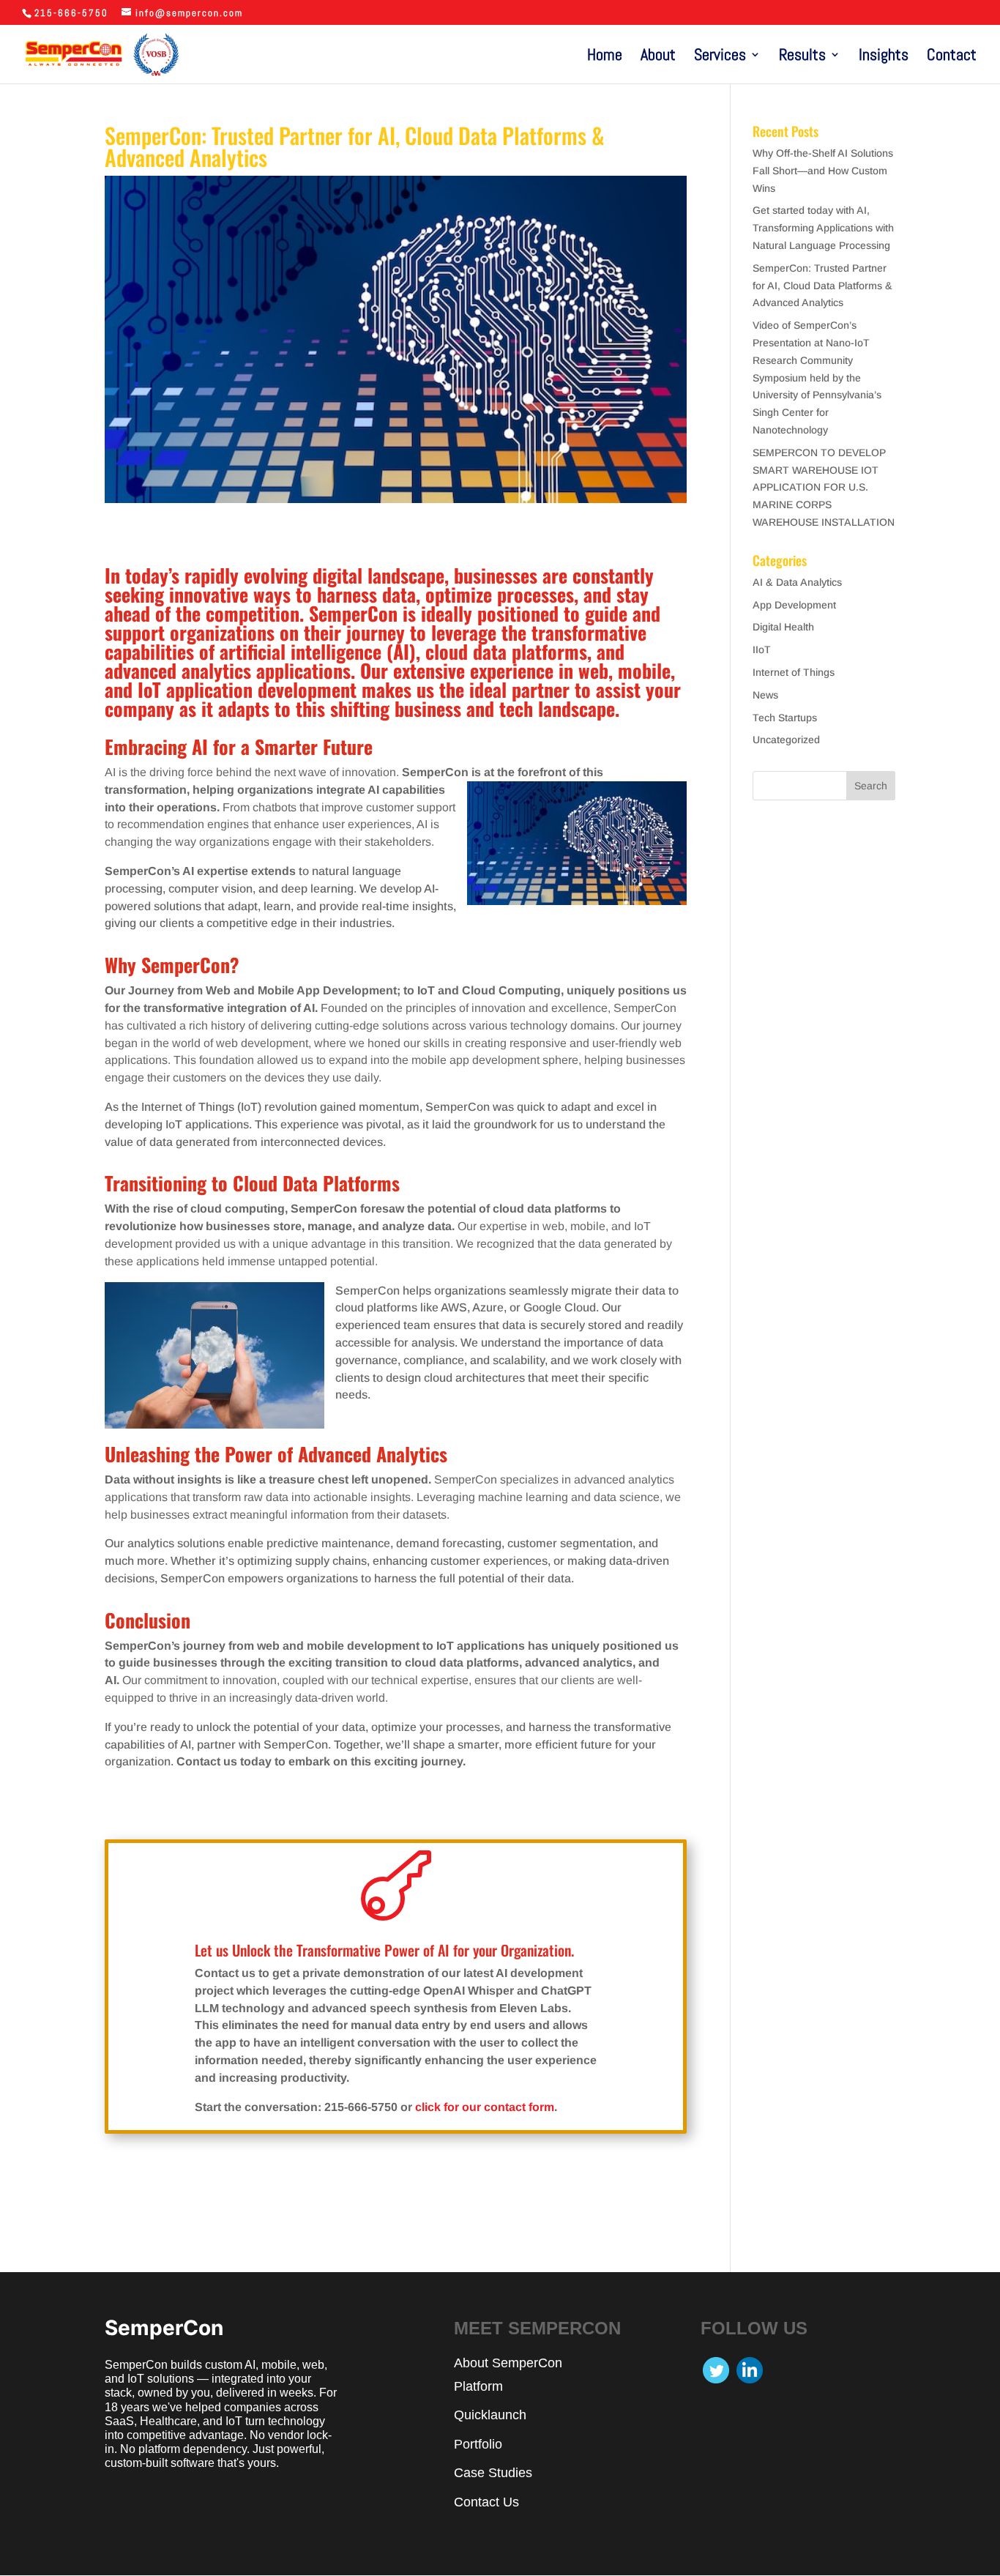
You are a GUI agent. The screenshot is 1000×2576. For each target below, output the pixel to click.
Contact (952, 57)
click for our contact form (485, 2107)
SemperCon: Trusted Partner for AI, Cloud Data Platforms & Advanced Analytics (822, 286)
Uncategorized (786, 740)
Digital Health (783, 627)
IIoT (762, 649)
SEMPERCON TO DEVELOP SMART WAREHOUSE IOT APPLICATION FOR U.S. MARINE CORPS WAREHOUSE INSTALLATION (824, 487)
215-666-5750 (71, 13)
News (765, 695)
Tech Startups (785, 718)
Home (605, 57)
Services (720, 57)
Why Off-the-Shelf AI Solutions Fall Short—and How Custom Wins (823, 171)
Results (802, 57)
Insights (884, 57)
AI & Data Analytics (797, 582)
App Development (794, 605)
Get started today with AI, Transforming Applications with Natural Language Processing (823, 228)
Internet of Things (794, 672)
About (658, 57)
